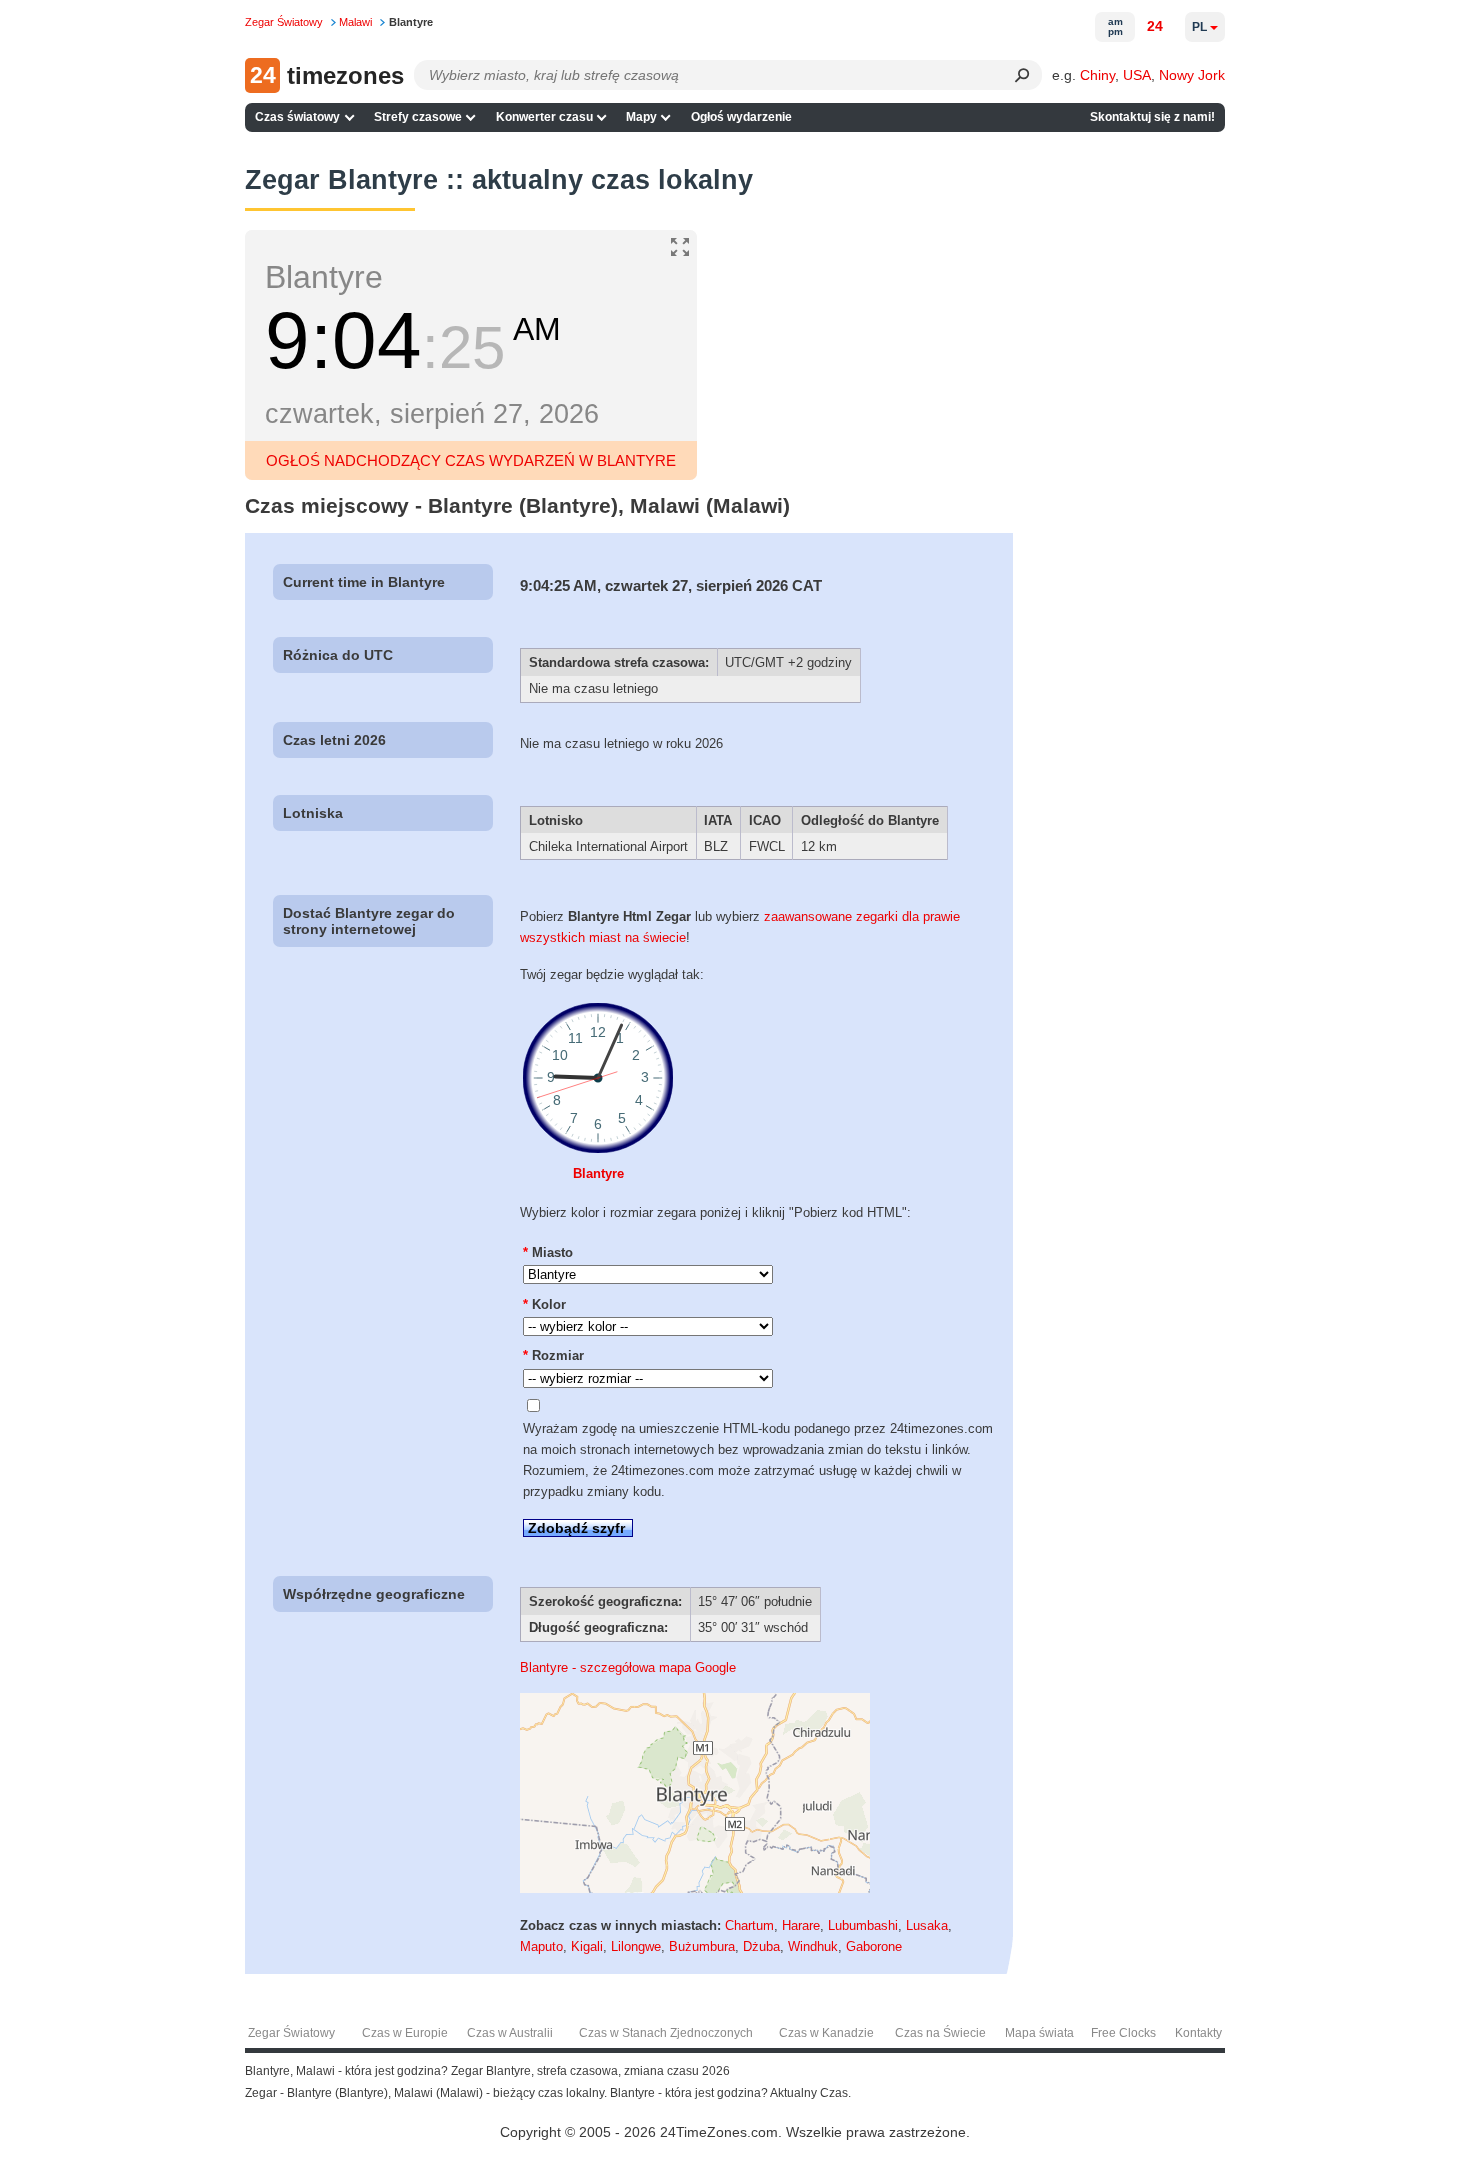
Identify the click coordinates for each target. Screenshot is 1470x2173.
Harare (801, 1925)
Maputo (541, 1946)
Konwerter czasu (544, 117)
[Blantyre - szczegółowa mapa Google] (695, 1888)
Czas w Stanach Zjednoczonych (666, 2033)
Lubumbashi (863, 1925)
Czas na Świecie (940, 2033)
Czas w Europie (405, 2033)
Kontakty (1198, 2033)
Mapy (641, 117)
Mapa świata (1039, 2033)
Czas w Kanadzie (826, 2033)
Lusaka (927, 1925)
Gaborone (874, 1946)
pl (1199, 27)
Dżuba (761, 1946)
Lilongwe (636, 1946)
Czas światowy (297, 117)
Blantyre (598, 1173)
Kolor (544, 1304)
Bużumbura (702, 1946)
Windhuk (813, 1946)
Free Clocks (1123, 2033)
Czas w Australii (510, 2033)
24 (1155, 26)
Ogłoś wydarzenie (741, 117)
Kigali (587, 1946)
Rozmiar (553, 1355)
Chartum (749, 1925)
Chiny (1097, 75)
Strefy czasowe (418, 117)
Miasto (548, 1252)
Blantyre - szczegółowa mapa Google (628, 1667)
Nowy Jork (1192, 75)
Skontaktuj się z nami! (1152, 117)
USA (1137, 75)
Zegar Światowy (291, 2033)
